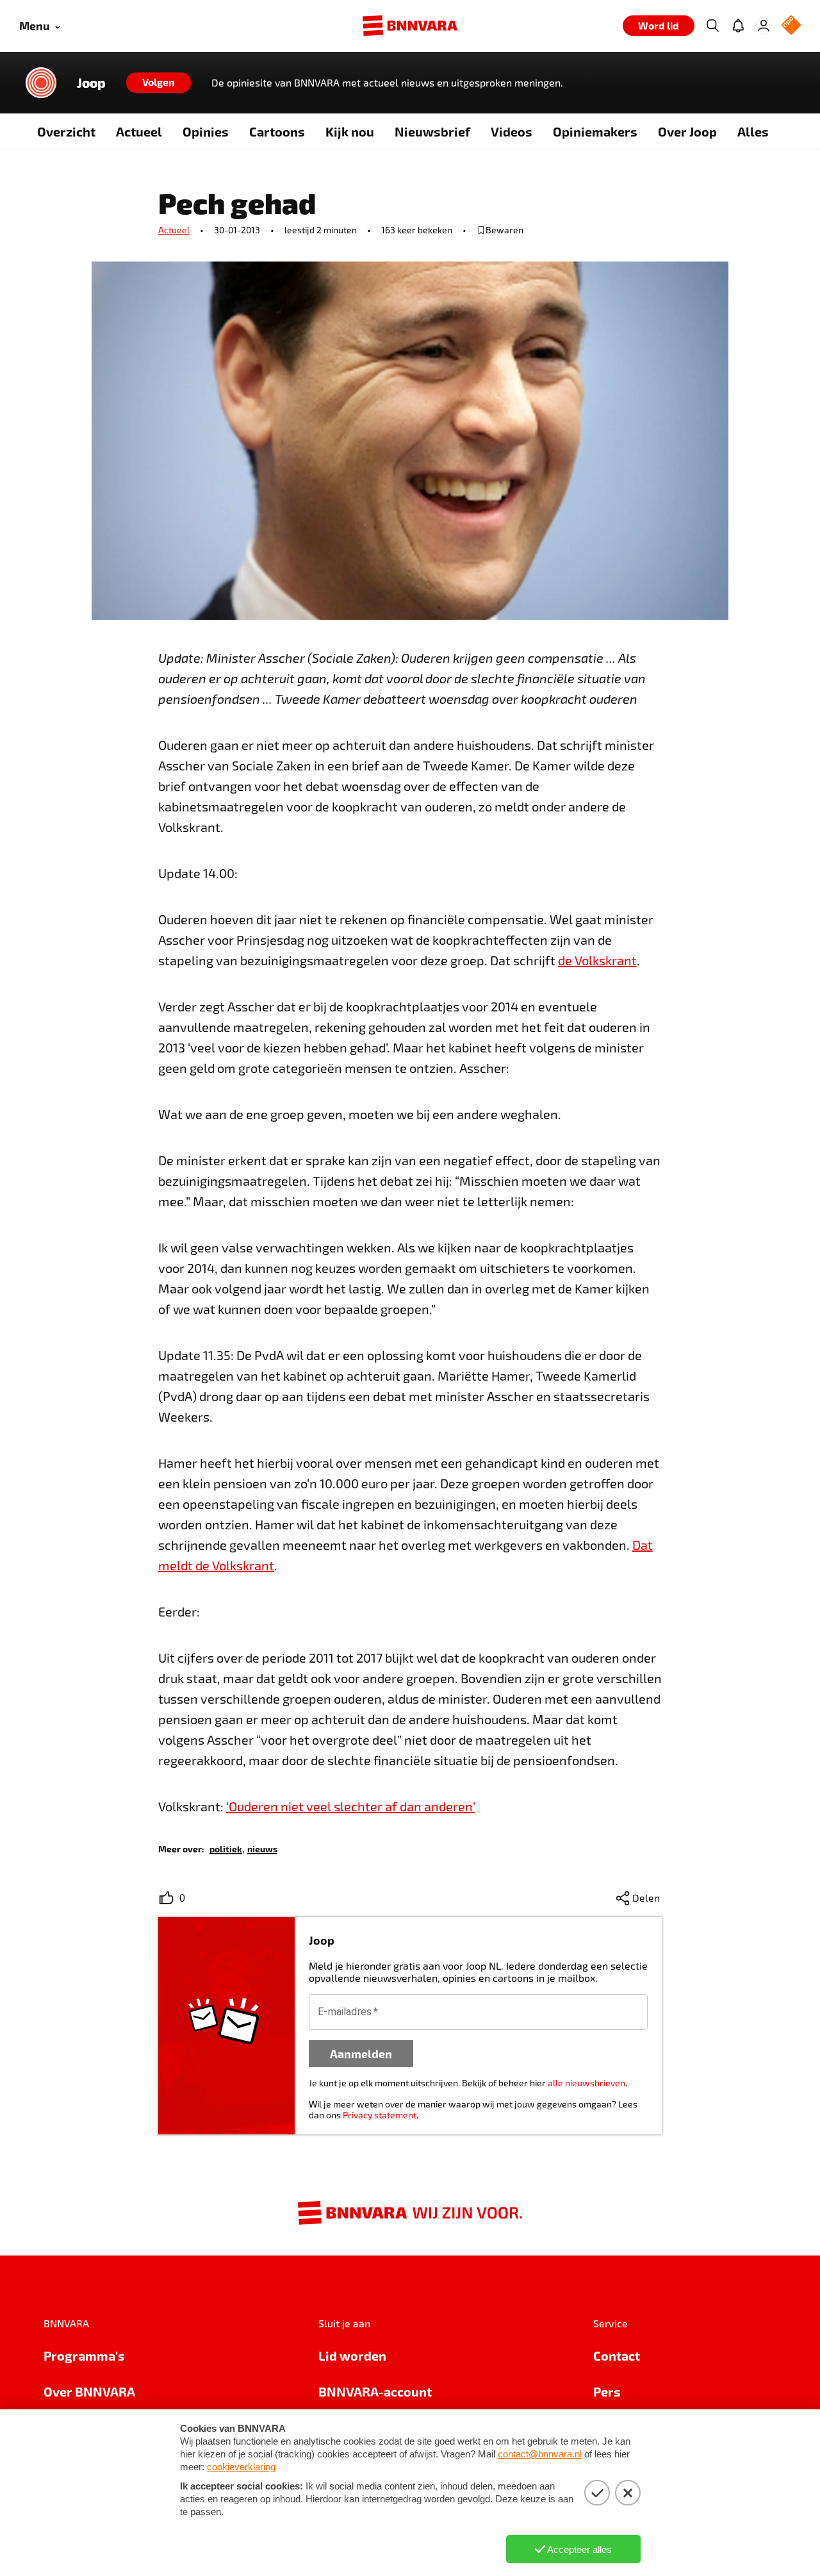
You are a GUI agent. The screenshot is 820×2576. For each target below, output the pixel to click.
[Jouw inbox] (738, 26)
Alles (753, 131)
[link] (226, 1848)
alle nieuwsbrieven (586, 2083)
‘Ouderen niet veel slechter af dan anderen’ (351, 1806)
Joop (91, 83)
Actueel (139, 131)
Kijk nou (350, 131)
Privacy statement (380, 2115)
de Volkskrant (597, 960)
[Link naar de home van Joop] (41, 83)
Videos (512, 131)
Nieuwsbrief (432, 131)
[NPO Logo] (791, 26)
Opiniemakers (595, 131)
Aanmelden (361, 2053)
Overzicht (66, 131)
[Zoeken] (712, 26)
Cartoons (277, 131)
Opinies (206, 131)
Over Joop (687, 131)
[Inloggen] (764, 26)
